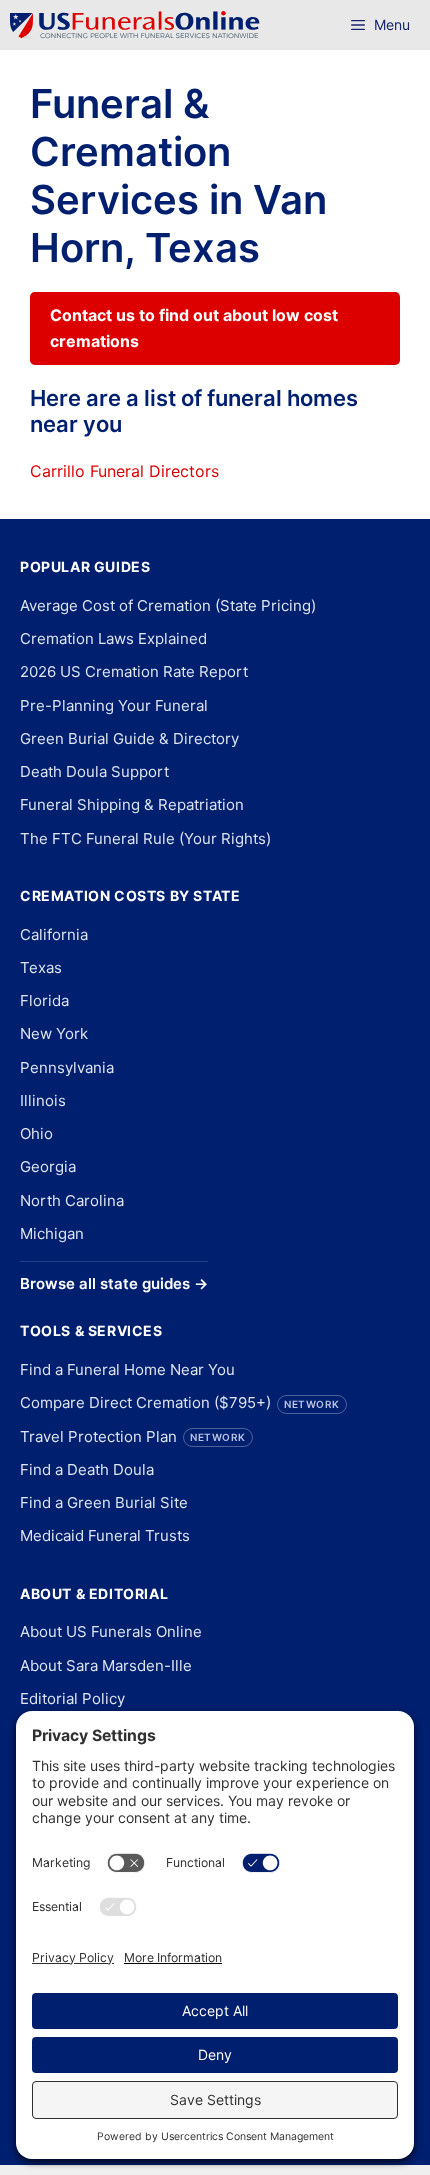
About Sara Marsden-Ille (106, 1665)
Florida (44, 1000)
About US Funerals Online (111, 1631)
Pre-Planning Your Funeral (114, 705)
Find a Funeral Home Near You (127, 1369)
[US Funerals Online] (135, 25)
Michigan (52, 1233)
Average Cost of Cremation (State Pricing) (168, 605)
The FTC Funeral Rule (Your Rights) (145, 838)
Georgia (48, 1166)
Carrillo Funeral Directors (124, 471)
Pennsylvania (67, 1067)
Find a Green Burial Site (104, 1502)
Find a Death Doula (87, 1469)
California (54, 934)
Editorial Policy (72, 1698)
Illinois (43, 1100)
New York (54, 1033)
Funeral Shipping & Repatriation (132, 804)
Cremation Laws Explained (113, 638)
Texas (41, 967)
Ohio (36, 1133)
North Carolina (72, 1200)
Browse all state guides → (114, 1283)
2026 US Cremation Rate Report (134, 671)
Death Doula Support (94, 771)
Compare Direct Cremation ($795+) (180, 1402)
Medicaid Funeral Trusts (105, 1535)
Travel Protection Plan (133, 1436)
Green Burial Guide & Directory (129, 738)
